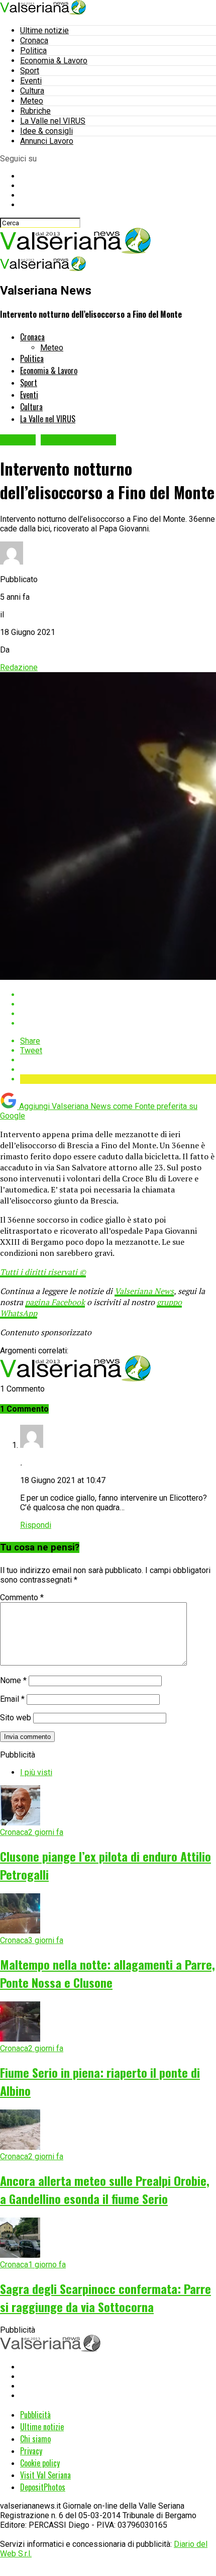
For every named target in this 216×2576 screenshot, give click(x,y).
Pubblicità (35, 2415)
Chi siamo (35, 2439)
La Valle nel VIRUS (53, 121)
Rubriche (35, 111)
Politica (33, 51)
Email (12, 1699)
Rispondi (36, 1525)
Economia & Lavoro (54, 61)
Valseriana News (144, 1291)
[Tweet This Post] (118, 1004)
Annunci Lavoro (47, 141)
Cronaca (34, 40)
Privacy (31, 2451)
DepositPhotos (43, 2487)
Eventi (31, 81)
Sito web (16, 1718)
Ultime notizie (44, 30)
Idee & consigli (46, 131)
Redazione (19, 667)
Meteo (32, 101)
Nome (13, 1680)
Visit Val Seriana (45, 2475)
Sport (30, 71)
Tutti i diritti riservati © (43, 1272)
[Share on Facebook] (118, 995)
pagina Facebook (55, 1302)
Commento (22, 1597)
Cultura (32, 91)
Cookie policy (40, 2463)
